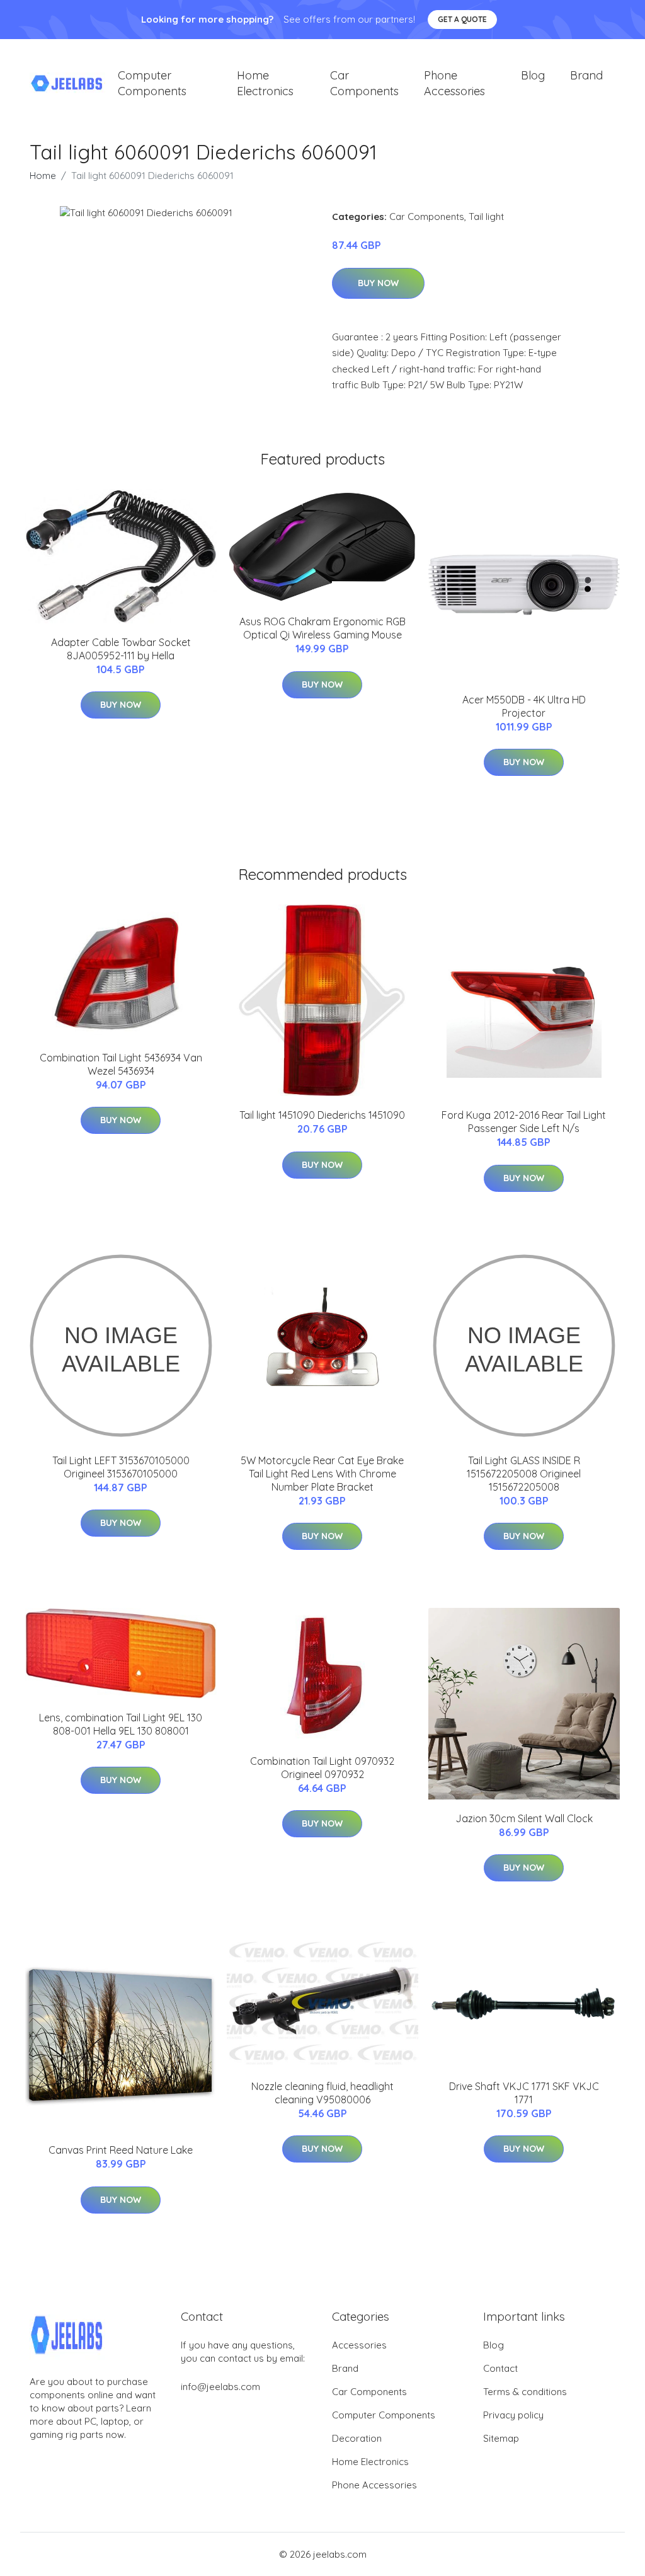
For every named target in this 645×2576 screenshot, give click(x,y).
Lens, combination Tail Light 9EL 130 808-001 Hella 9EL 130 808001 (121, 1724)
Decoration (357, 2438)
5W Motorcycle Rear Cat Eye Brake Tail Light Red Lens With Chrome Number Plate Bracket (322, 1474)
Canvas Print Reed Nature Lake (121, 2150)
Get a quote (462, 19)
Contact (500, 2368)
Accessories (359, 2345)
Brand (586, 75)
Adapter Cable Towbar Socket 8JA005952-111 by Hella (121, 649)
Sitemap (501, 2438)
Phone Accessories (454, 83)
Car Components (364, 83)
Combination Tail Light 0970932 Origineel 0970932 (322, 1768)
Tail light (486, 217)
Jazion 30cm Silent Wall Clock (524, 1818)
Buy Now (378, 283)
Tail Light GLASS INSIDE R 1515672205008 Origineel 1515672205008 (524, 1474)
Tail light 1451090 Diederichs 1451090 (322, 1115)
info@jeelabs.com (220, 2387)
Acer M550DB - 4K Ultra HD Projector (524, 706)
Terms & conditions (525, 2392)
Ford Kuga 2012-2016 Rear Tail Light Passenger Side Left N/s (524, 1122)
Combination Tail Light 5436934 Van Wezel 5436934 (121, 1064)
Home (43, 176)
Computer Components (152, 83)
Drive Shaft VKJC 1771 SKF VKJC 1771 (524, 2093)
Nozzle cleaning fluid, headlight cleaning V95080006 (322, 2093)
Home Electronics (265, 83)
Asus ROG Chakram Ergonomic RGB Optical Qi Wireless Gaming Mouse (322, 628)
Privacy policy (513, 2415)
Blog (533, 75)
